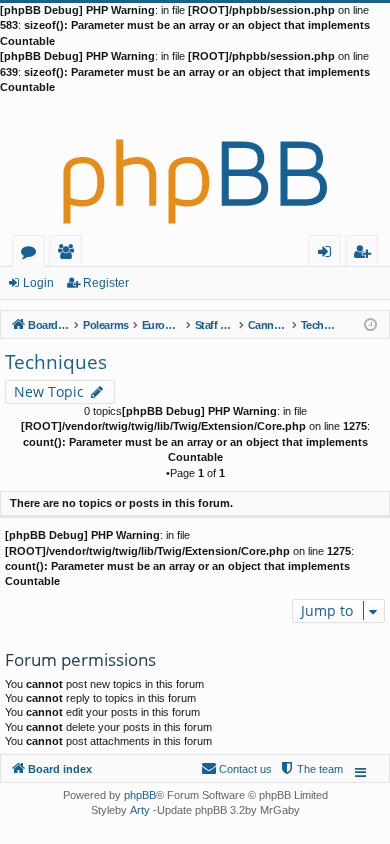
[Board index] (195, 165)
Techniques (56, 362)
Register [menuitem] (366, 254)
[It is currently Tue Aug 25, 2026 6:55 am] (370, 323)
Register (106, 283)
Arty (140, 810)
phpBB (140, 795)
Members (69, 254)
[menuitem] (311, 769)
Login (38, 283)
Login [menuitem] (328, 254)
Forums (32, 254)
